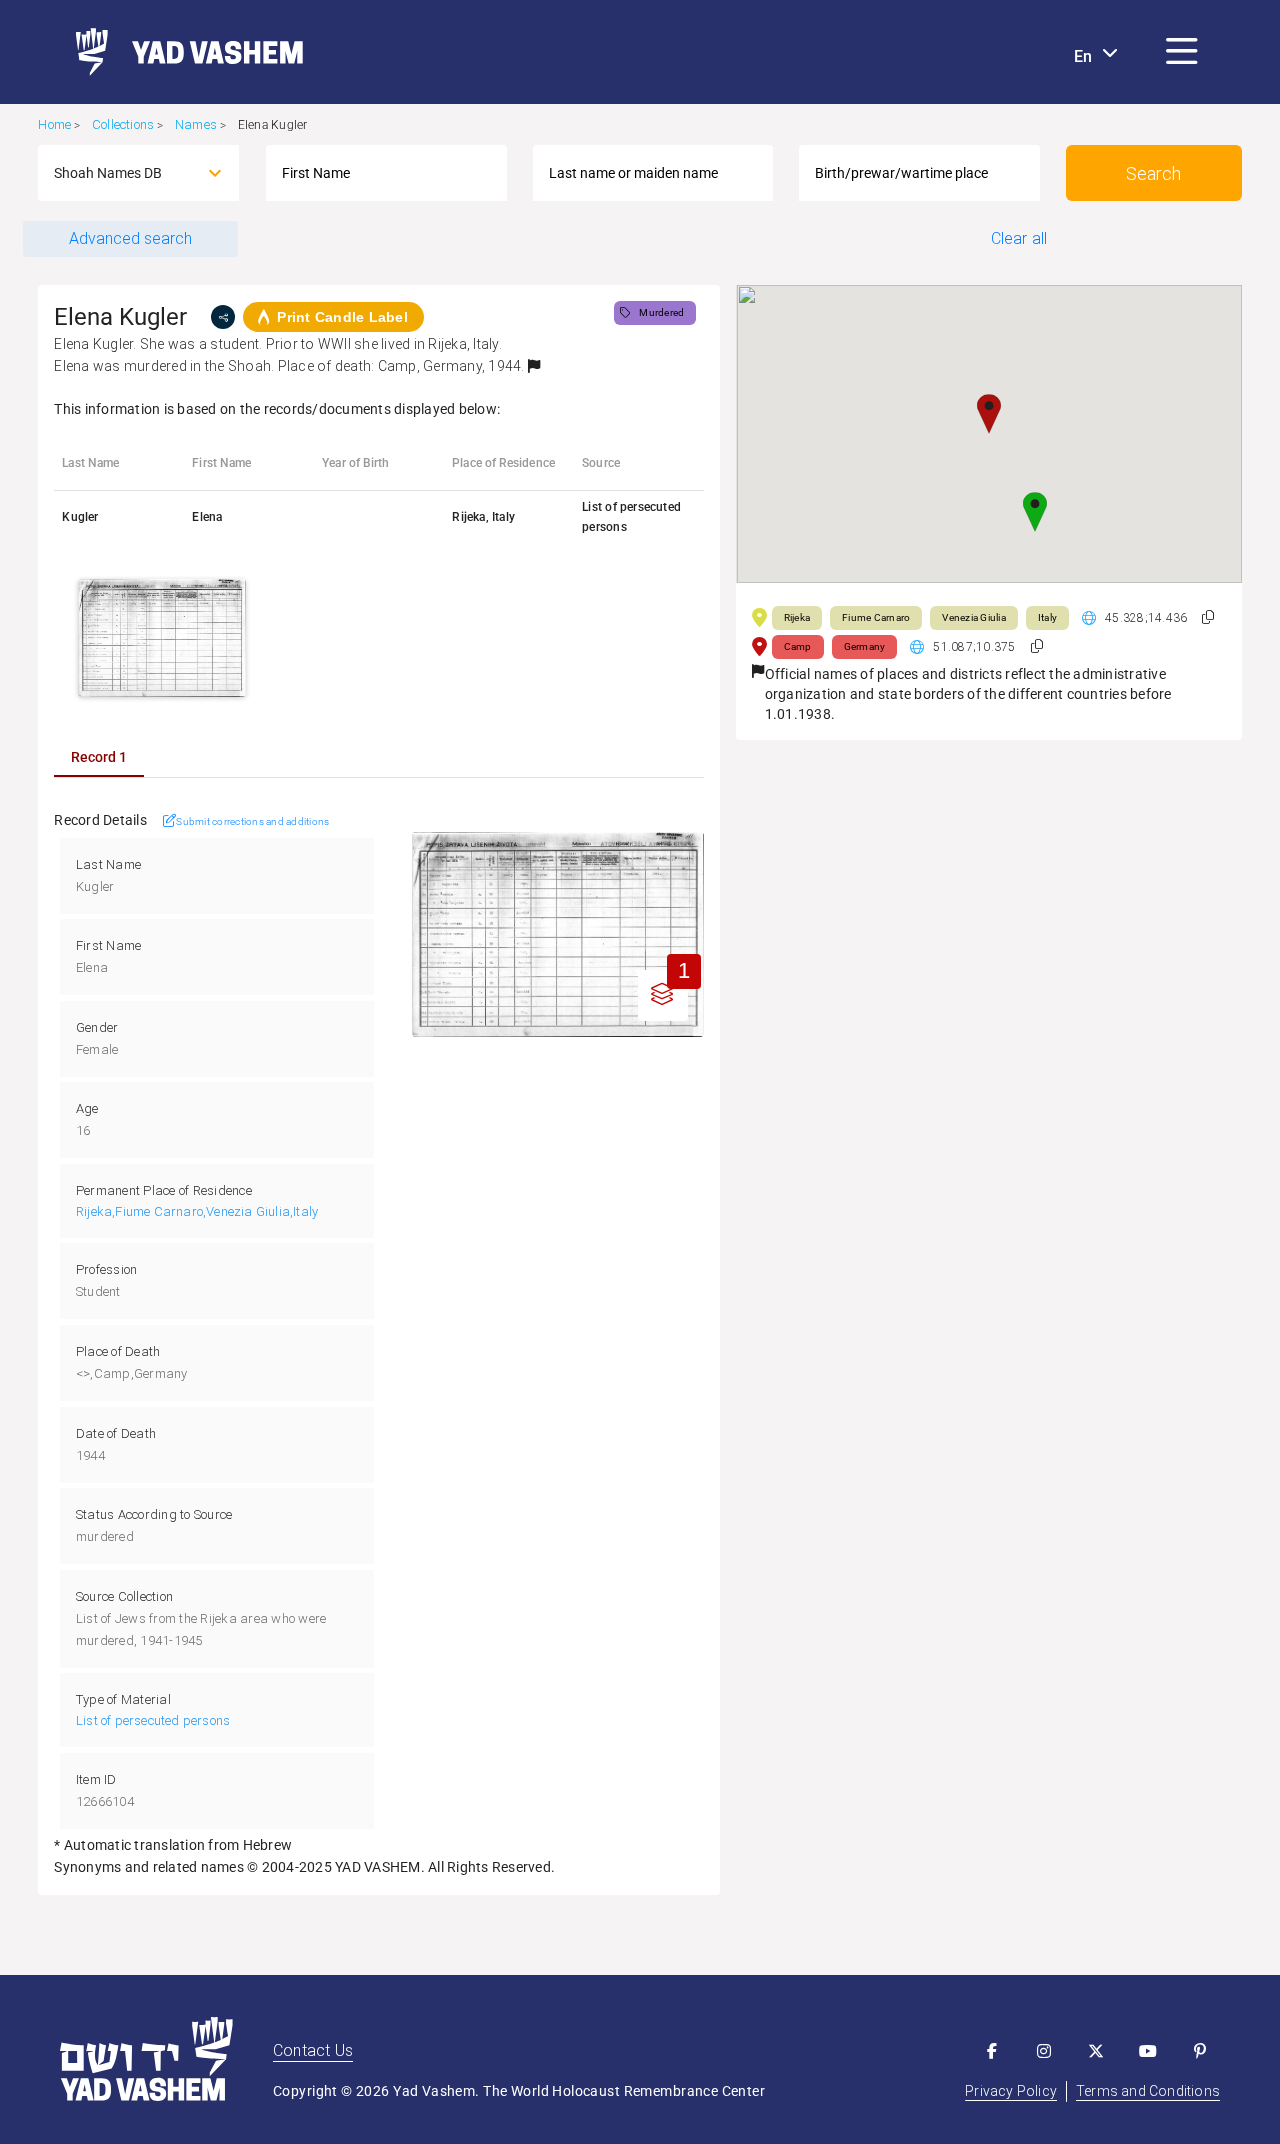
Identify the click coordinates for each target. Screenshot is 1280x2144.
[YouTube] (1148, 2051)
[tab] (99, 757)
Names (196, 124)
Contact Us (313, 2050)
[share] (223, 317)
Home (54, 124)
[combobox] (120, 173)
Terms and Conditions (1148, 2091)
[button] (1182, 52)
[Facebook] (992, 2051)
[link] (181, 52)
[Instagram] (1044, 2051)
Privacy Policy (1011, 2091)
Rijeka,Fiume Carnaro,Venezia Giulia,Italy (197, 1211)
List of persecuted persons (153, 1720)
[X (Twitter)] (1096, 2051)
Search (1153, 173)
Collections (123, 124)
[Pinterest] (1200, 2051)
